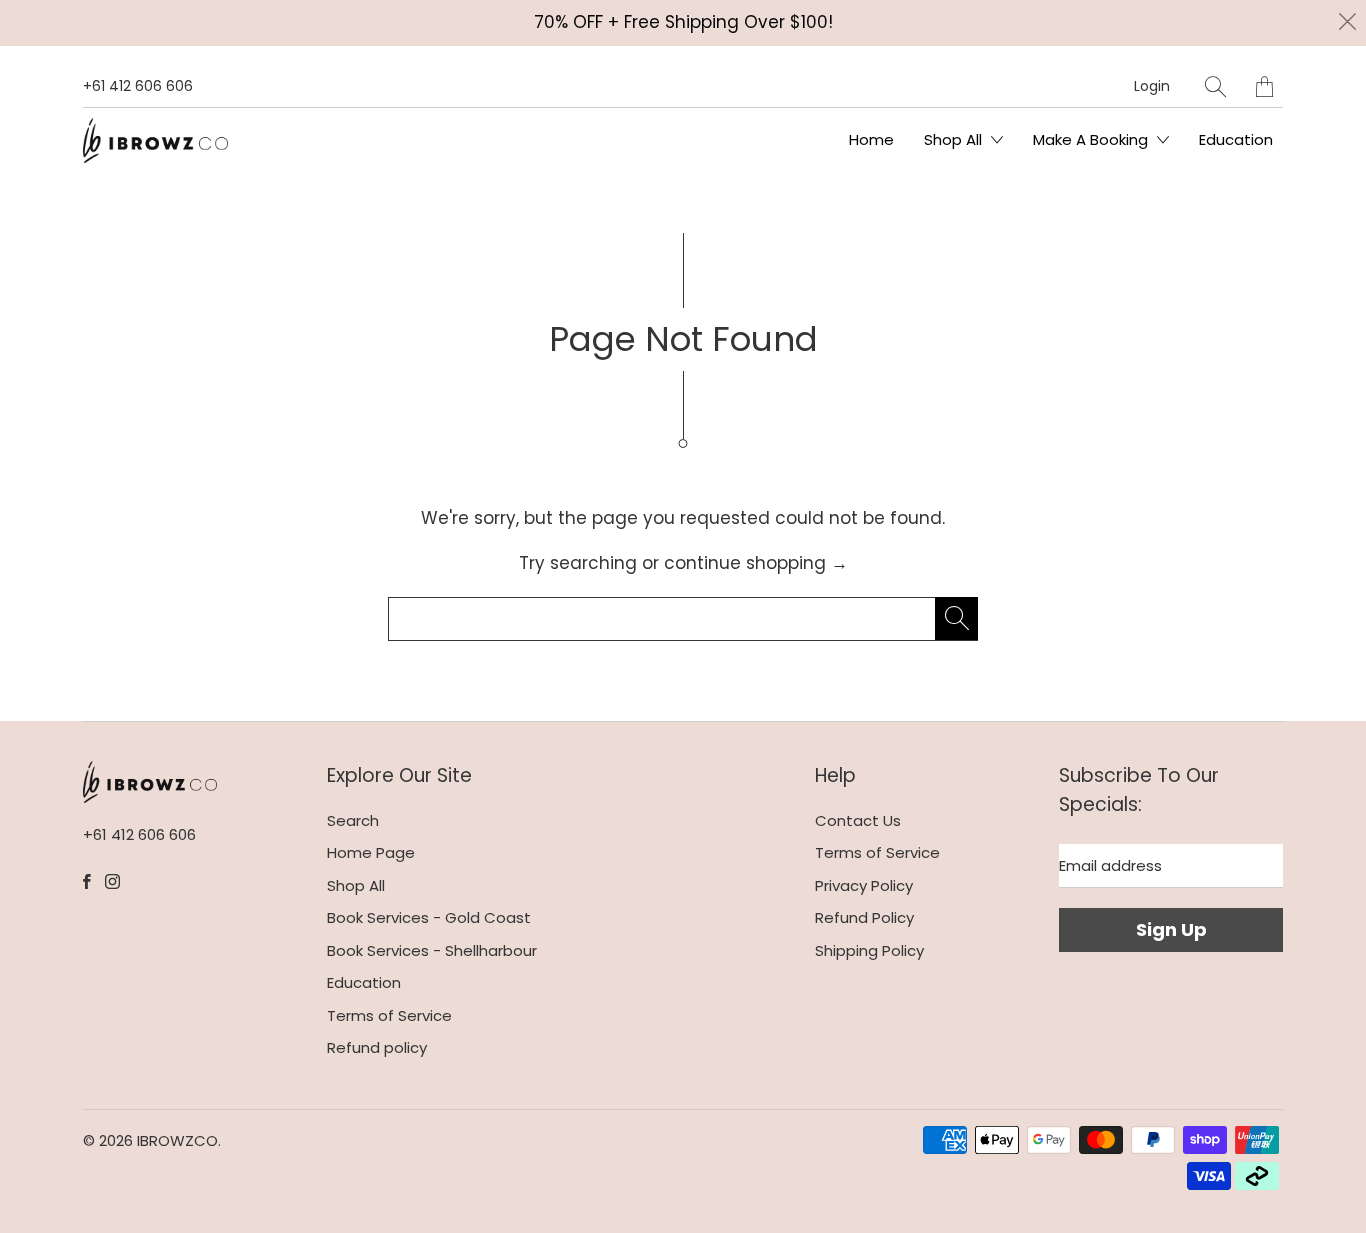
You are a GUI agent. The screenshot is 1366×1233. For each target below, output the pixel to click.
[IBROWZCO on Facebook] (87, 881)
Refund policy (377, 1047)
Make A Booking (1092, 139)
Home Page (371, 852)
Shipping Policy (869, 950)
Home (871, 139)
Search (353, 820)
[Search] (1215, 86)
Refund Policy (864, 917)
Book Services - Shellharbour (432, 950)
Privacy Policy (864, 885)
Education (1236, 139)
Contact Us (858, 820)
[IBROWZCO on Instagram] (112, 881)
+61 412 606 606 (138, 86)
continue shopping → (756, 563)
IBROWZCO (177, 1140)
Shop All (955, 139)
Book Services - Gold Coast (429, 917)
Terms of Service (389, 1015)
